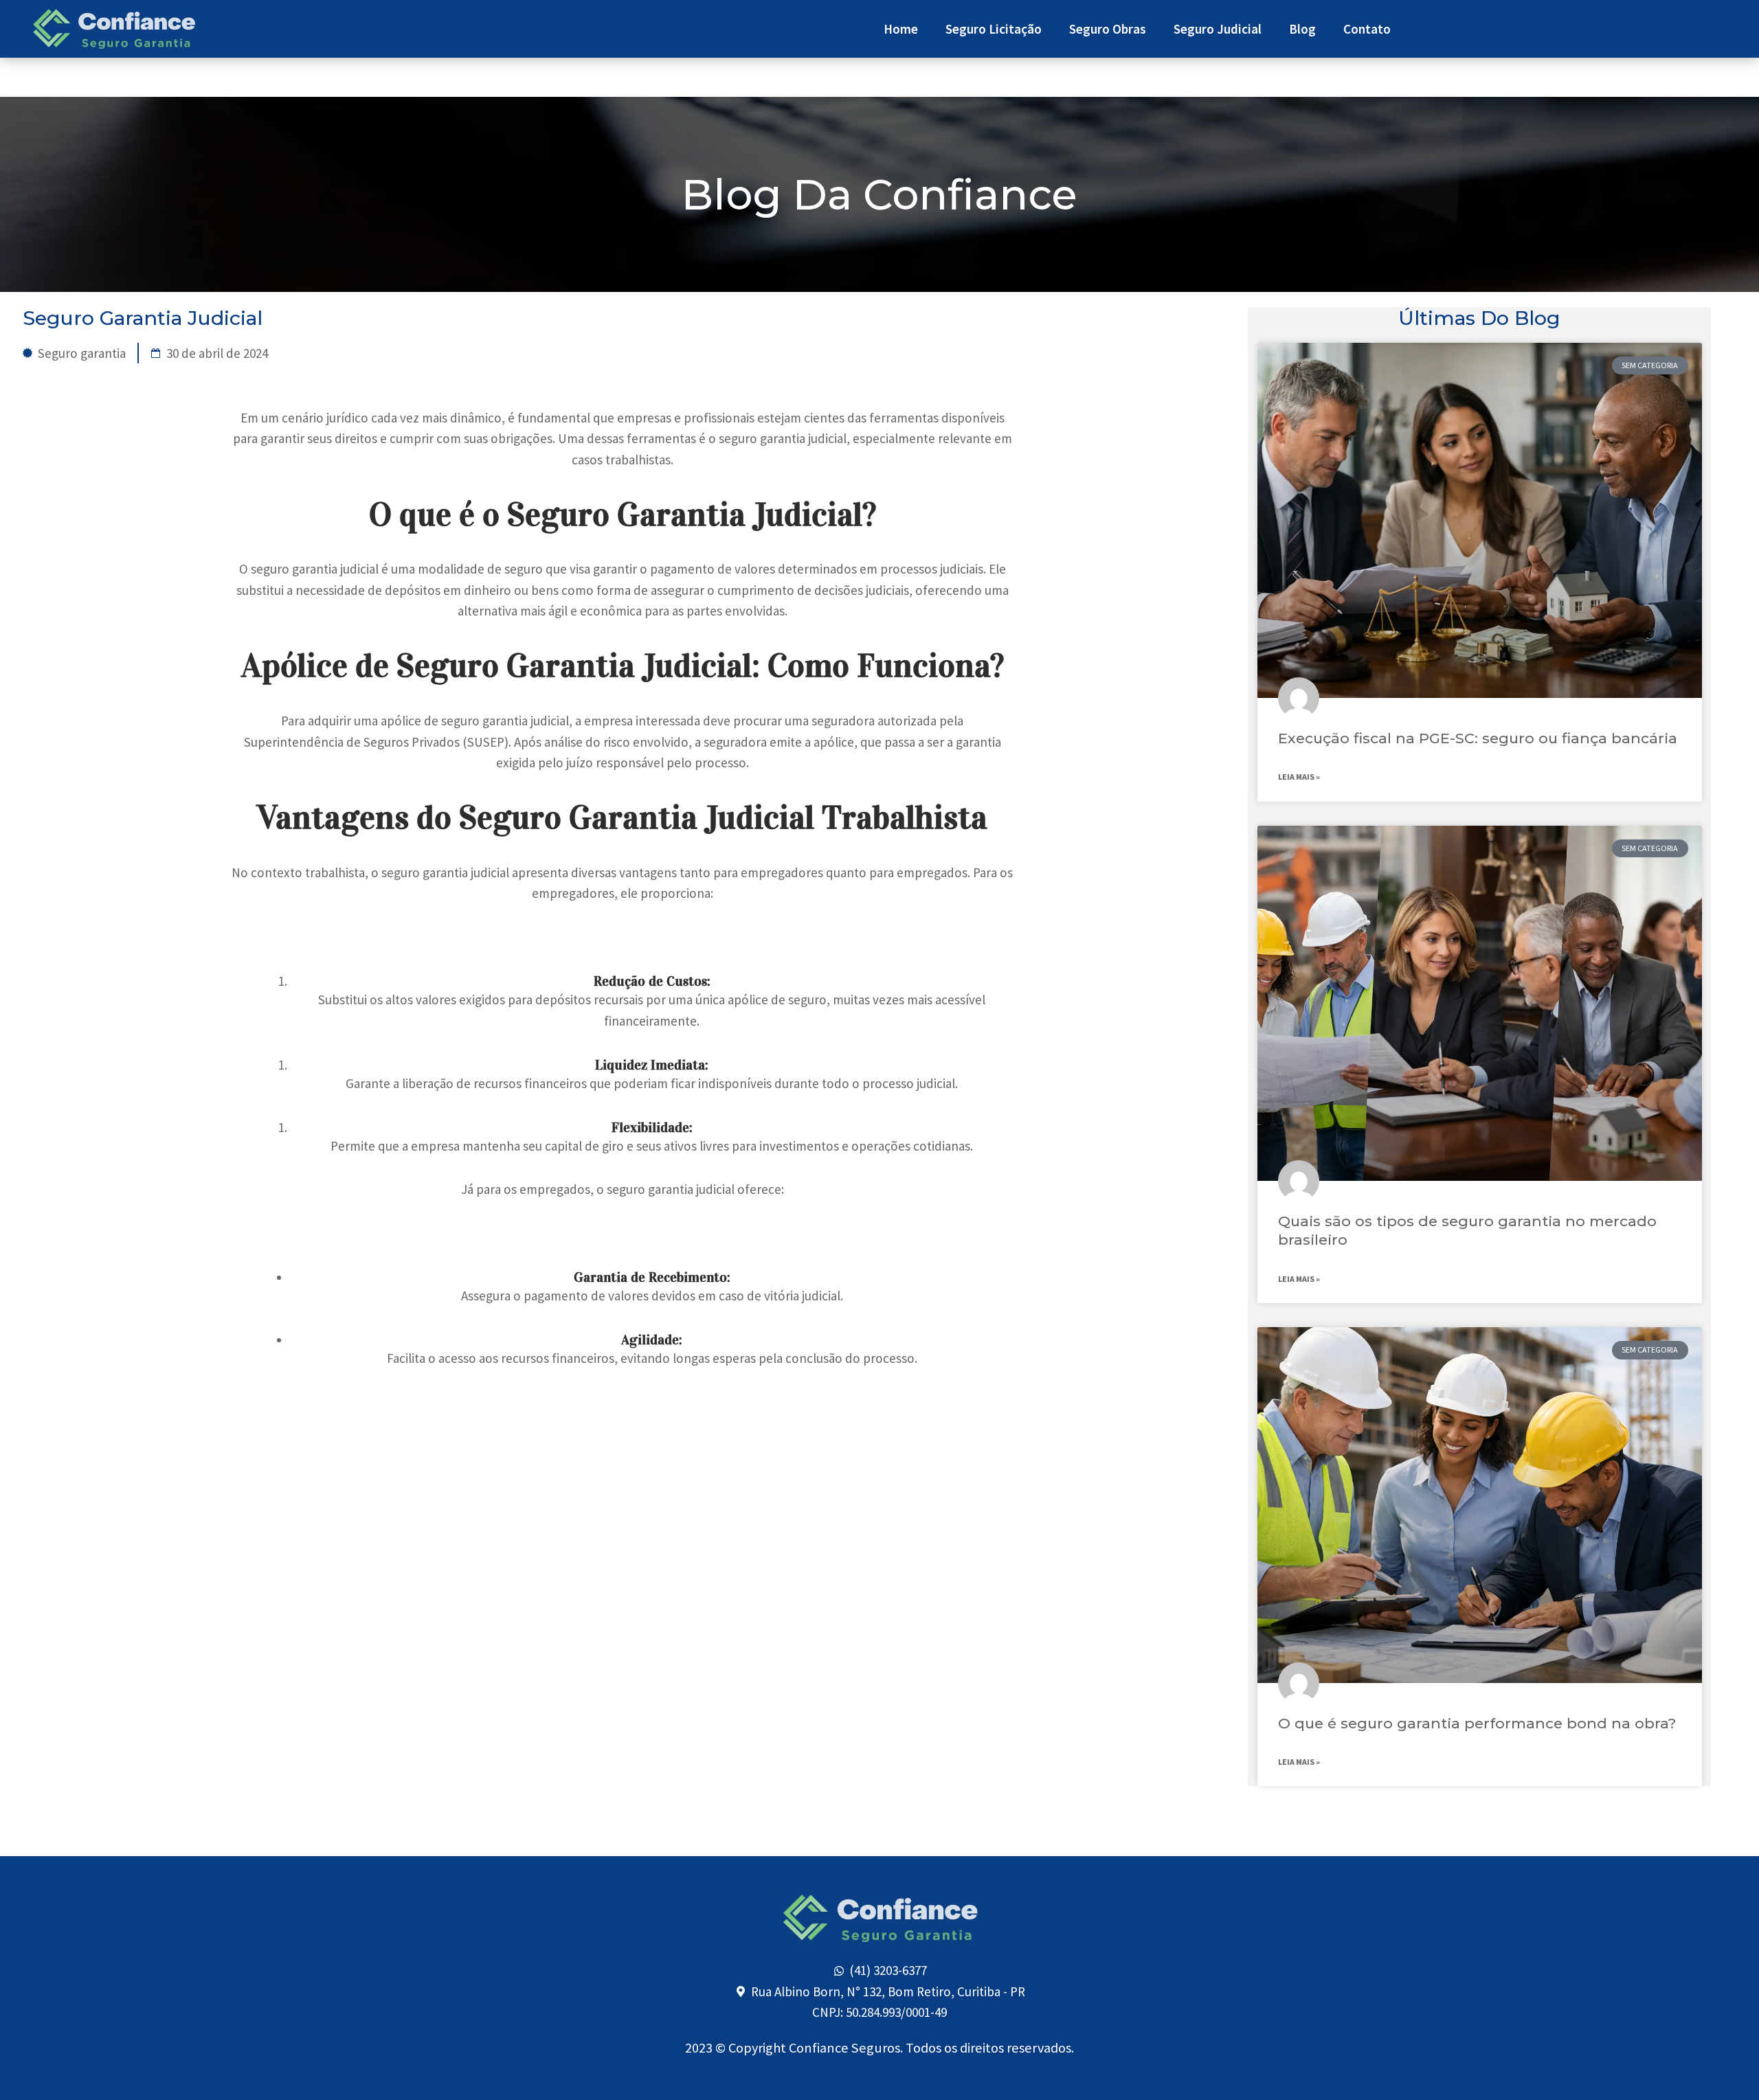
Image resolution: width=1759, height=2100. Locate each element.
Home (901, 29)
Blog (1302, 29)
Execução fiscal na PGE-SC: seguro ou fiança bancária (1478, 738)
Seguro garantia (82, 353)
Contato (1367, 29)
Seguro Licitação (994, 29)
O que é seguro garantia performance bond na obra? (1477, 1723)
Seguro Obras (1108, 29)
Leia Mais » (1299, 777)
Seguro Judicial (1218, 29)
